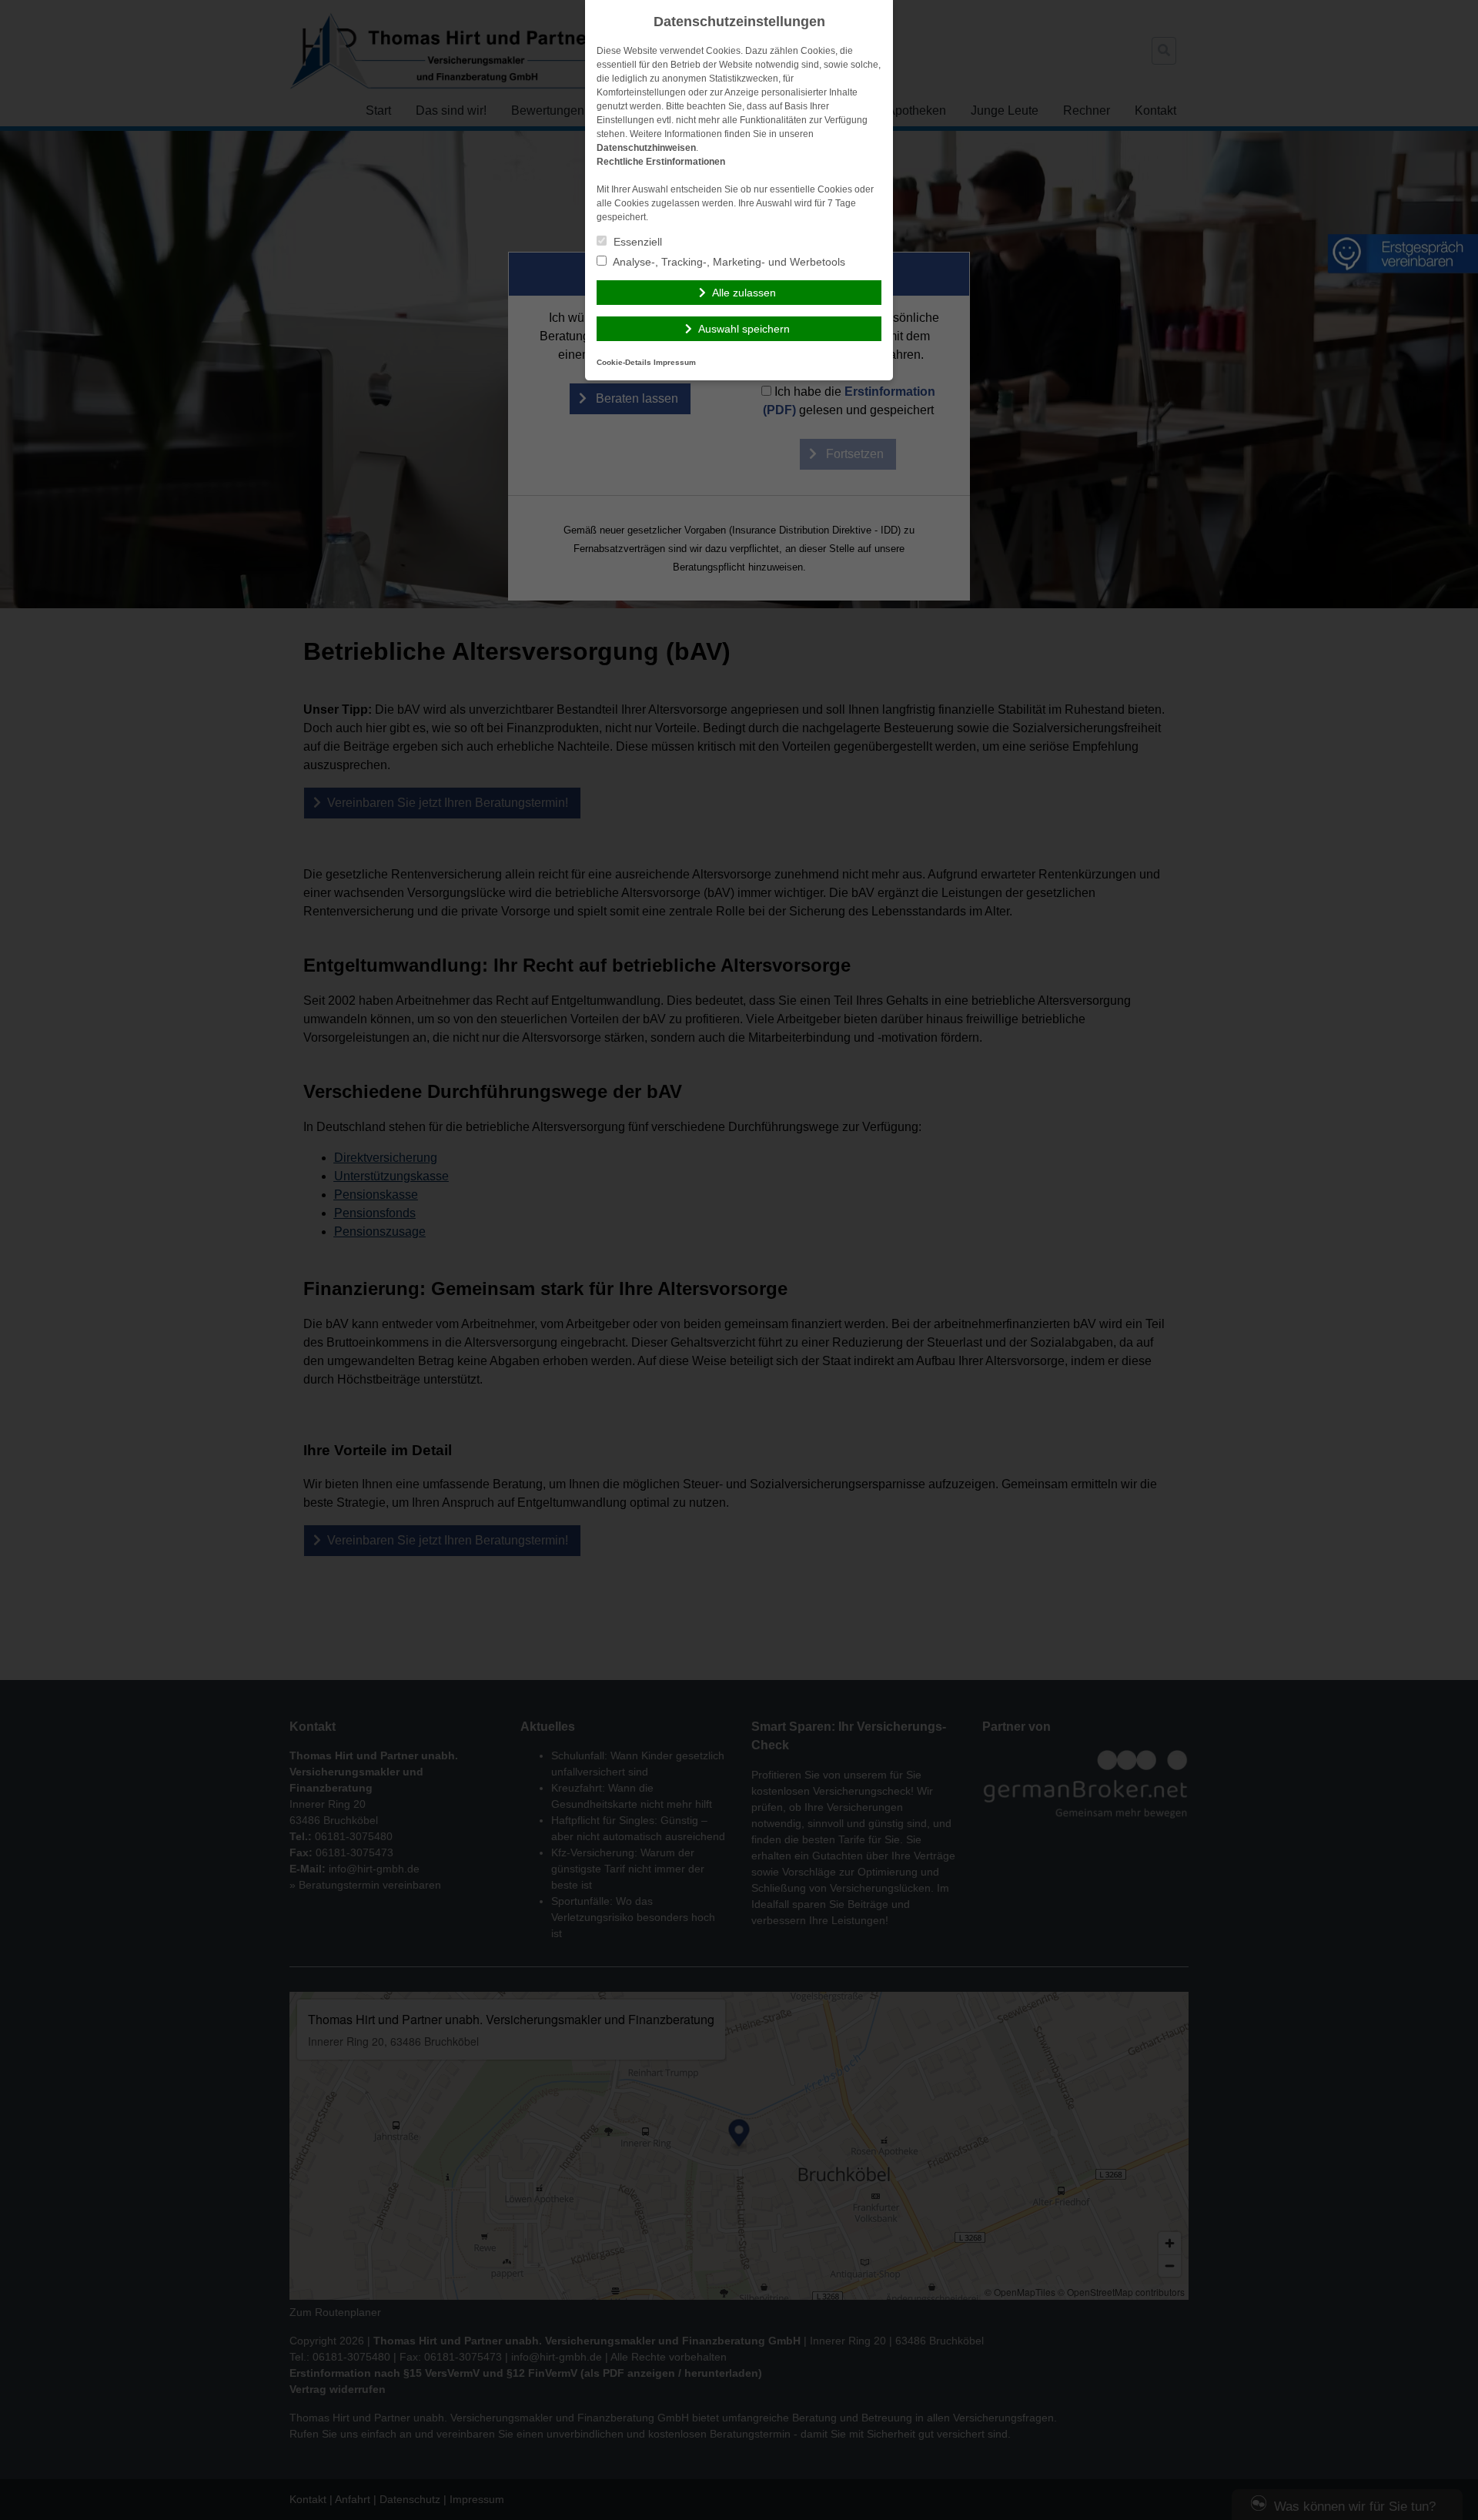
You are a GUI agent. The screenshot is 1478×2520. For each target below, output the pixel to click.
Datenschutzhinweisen (646, 148)
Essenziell (636, 242)
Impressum (675, 362)
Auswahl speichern (744, 329)
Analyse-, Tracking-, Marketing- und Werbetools (728, 262)
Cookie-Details (624, 362)
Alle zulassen (744, 293)
